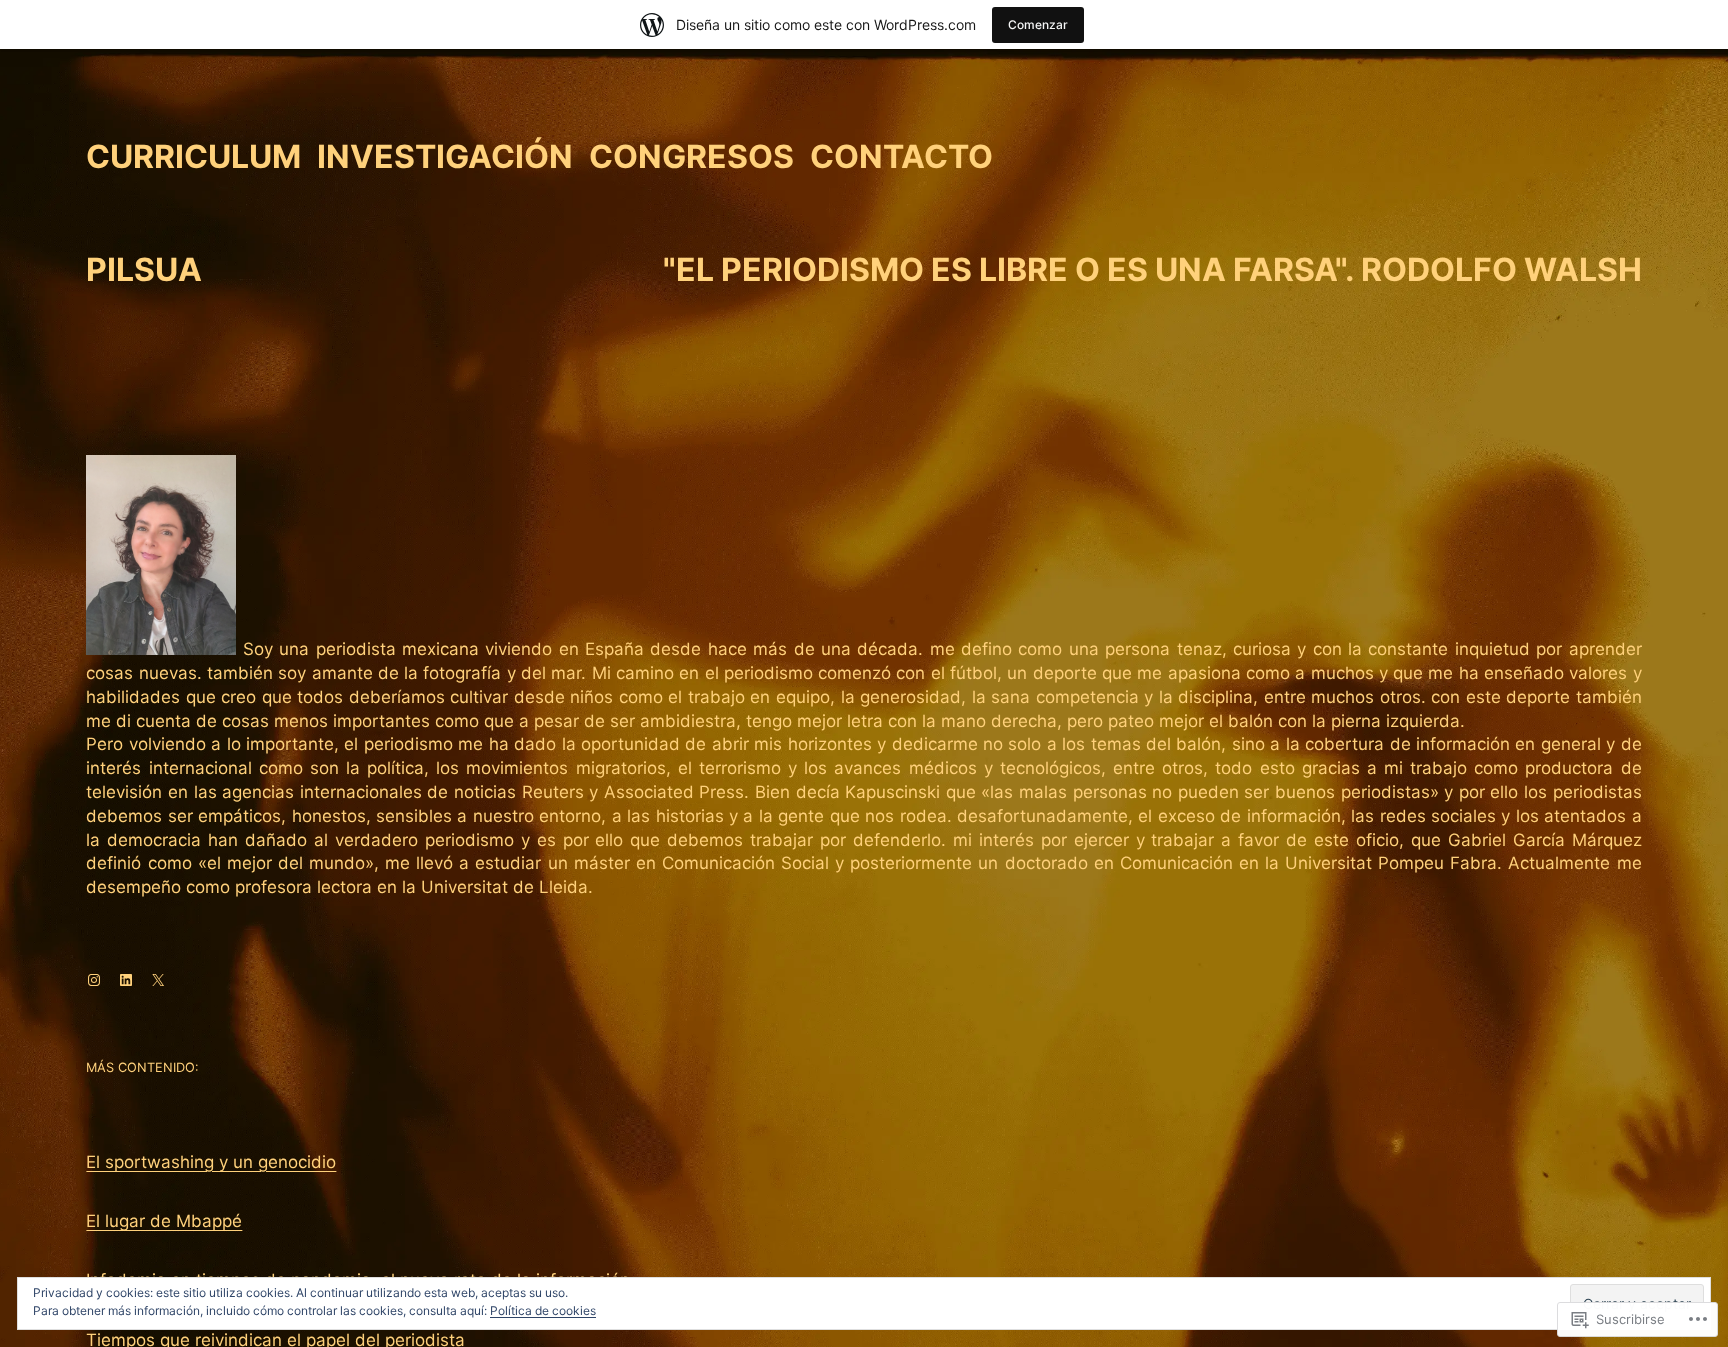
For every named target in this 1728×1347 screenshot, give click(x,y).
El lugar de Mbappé (164, 1221)
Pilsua (144, 269)
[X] (158, 980)
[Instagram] (94, 980)
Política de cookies (543, 1310)
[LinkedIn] (126, 980)
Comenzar (1038, 24)
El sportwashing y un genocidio (211, 1162)
